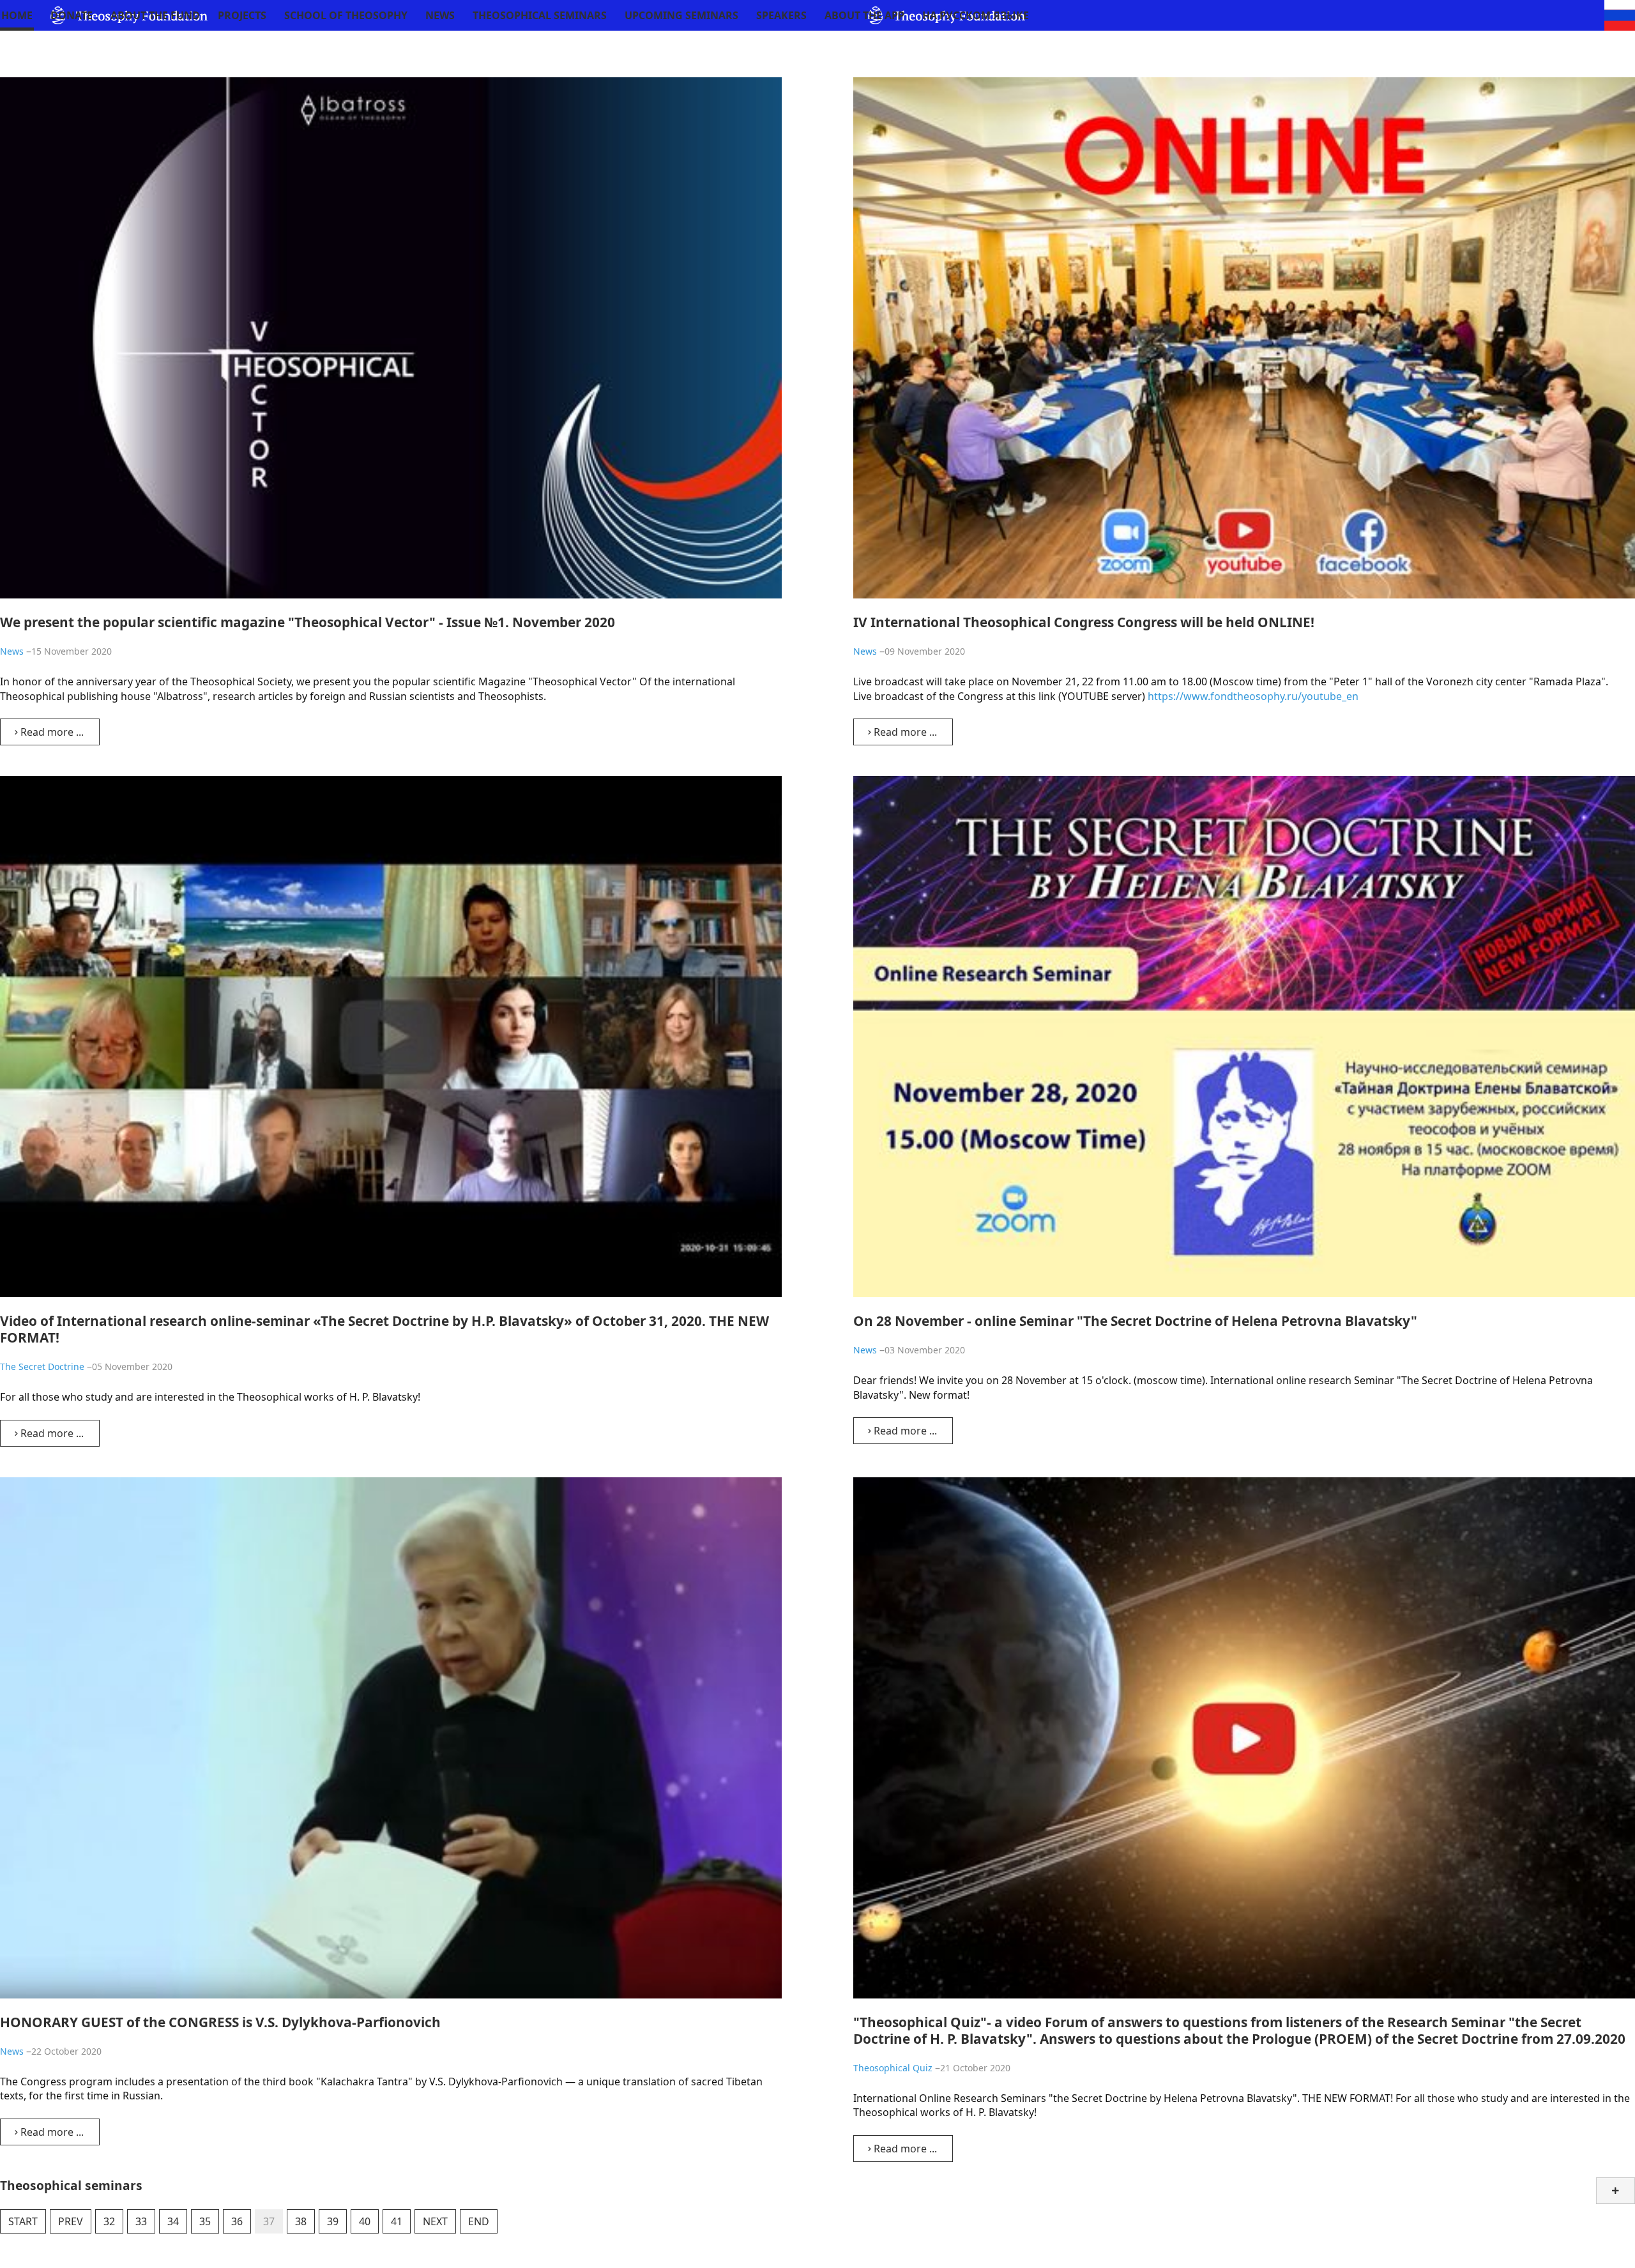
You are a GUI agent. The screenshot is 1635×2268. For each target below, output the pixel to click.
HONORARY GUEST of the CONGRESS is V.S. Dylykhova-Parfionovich (220, 2022)
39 (333, 2221)
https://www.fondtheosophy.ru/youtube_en (1253, 696)
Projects (242, 15)
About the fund (155, 15)
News (440, 15)
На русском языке (976, 15)
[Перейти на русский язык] (1620, 14)
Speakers (781, 15)
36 (237, 2221)
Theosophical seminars (540, 15)
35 (205, 2221)
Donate (72, 15)
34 (173, 2221)
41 (397, 2221)
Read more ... (51, 732)
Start (23, 2221)
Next (435, 2221)
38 (301, 2221)
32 (109, 2221)
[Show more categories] (1616, 2191)
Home (17, 15)
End (479, 2221)
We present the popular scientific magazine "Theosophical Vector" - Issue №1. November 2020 (308, 622)
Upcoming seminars (681, 15)
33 (141, 2221)
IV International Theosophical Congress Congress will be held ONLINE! (1084, 622)
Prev (71, 2221)
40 (365, 2221)
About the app (864, 15)
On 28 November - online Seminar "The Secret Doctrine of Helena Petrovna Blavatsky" (1135, 1321)
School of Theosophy (346, 15)
